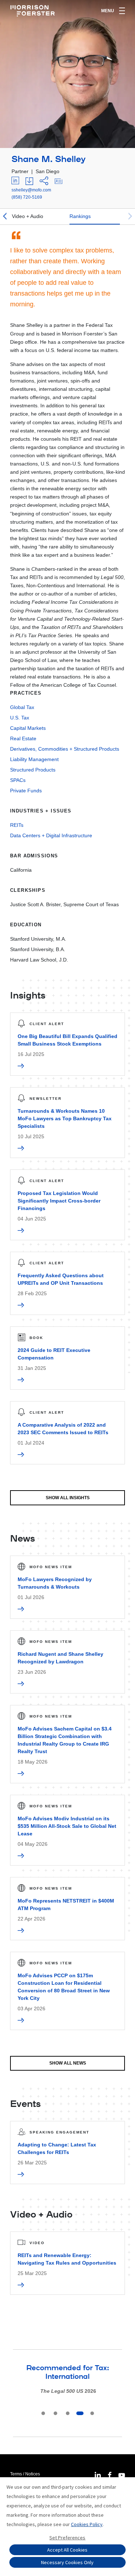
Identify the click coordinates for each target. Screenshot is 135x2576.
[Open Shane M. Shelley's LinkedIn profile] (15, 181)
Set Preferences (67, 2538)
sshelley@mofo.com (31, 190)
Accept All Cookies (67, 2550)
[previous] (5, 217)
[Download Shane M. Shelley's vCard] (58, 181)
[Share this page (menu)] (44, 181)
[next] (130, 217)
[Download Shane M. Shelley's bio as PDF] (29, 181)
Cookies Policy (87, 2524)
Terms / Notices (25, 2474)
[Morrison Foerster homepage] (34, 11)
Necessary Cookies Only (67, 2562)
